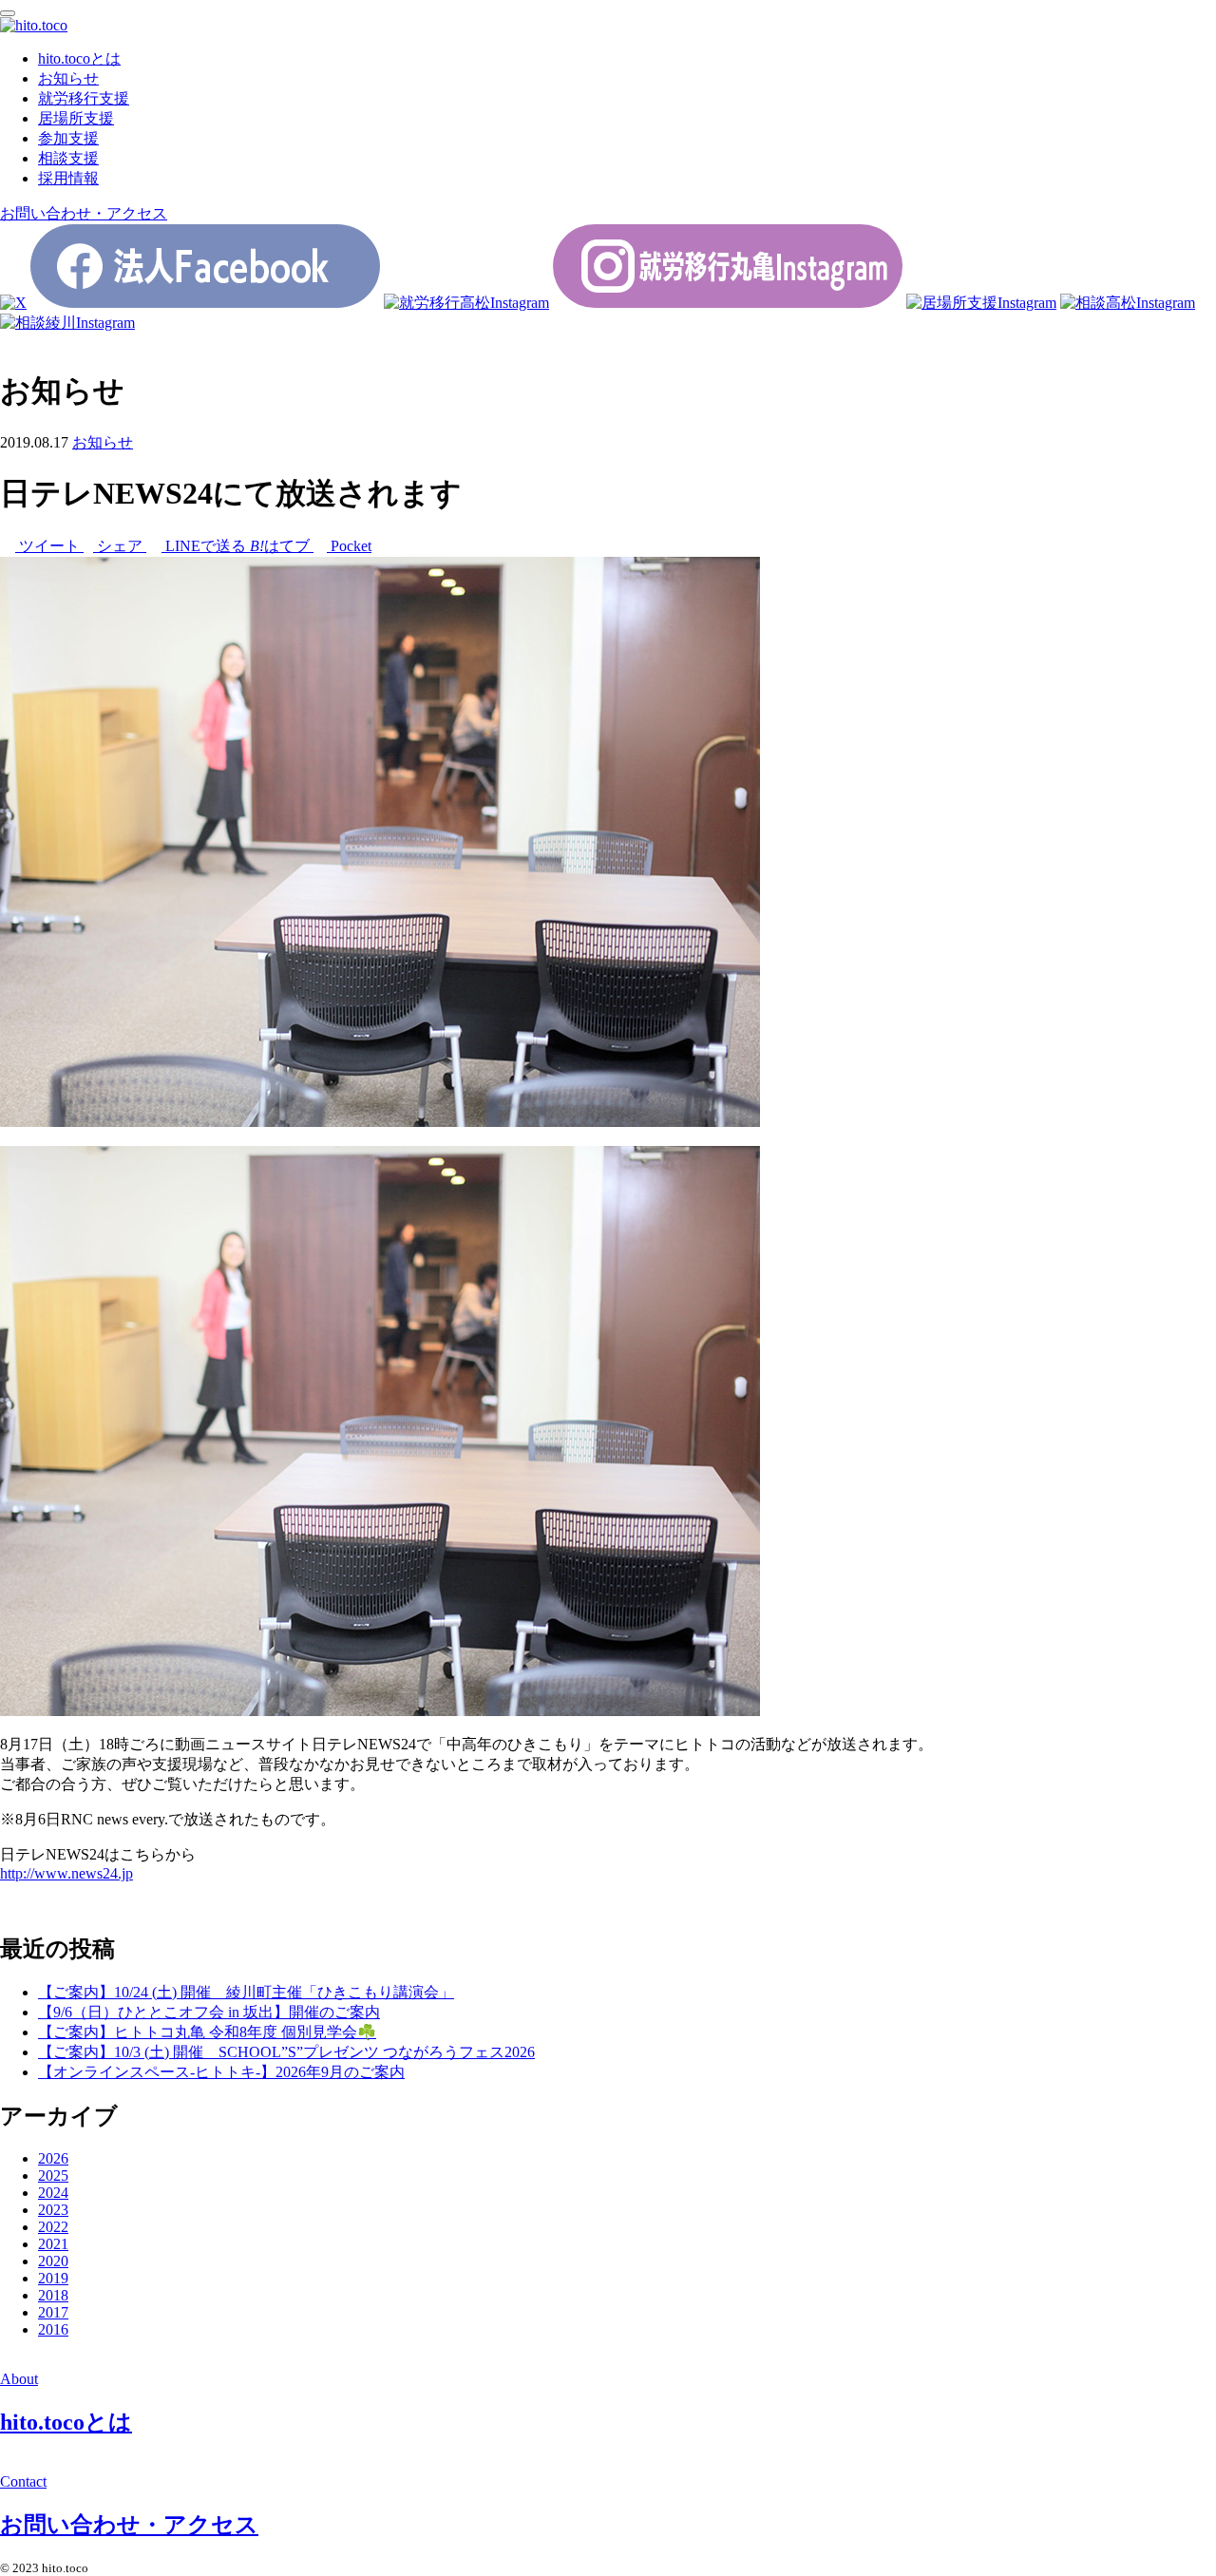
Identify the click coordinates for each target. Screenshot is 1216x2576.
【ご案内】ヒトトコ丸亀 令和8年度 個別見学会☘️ (207, 2032)
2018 (53, 2295)
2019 (53, 2278)
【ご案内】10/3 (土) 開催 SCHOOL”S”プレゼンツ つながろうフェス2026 (286, 2052)
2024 (53, 2193)
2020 (53, 2261)
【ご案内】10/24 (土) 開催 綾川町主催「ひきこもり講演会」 (246, 1992)
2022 (53, 2227)
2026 (53, 2158)
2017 (53, 2312)
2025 (53, 2175)
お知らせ (103, 442)
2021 (53, 2244)
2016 (53, 2329)
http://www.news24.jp (66, 1873)
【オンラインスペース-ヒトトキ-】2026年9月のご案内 (221, 2072)
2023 (53, 2210)
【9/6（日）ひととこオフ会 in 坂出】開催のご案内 (209, 2012)
